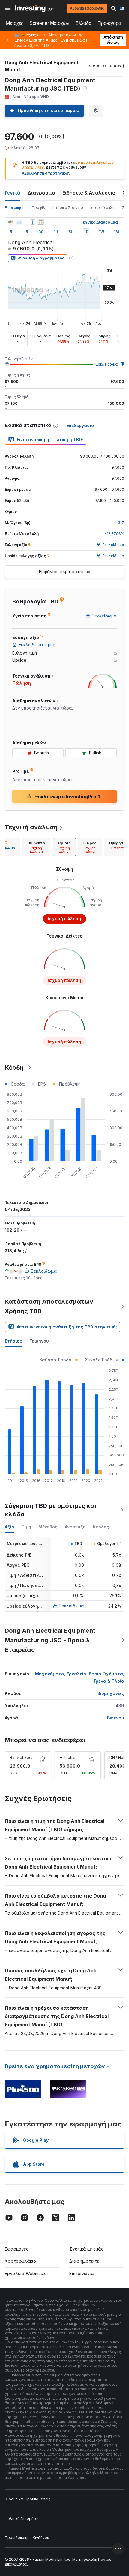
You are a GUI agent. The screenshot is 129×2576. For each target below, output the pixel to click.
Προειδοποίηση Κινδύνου (27, 2538)
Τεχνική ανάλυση (31, 827)
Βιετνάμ (116, 1718)
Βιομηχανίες (111, 1693)
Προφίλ (39, 208)
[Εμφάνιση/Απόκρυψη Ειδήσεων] (40, 222)
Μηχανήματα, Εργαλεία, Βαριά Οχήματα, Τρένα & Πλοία (80, 1677)
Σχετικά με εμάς (86, 2249)
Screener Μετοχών (49, 23)
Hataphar (68, 1758)
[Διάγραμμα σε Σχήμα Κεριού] (11, 222)
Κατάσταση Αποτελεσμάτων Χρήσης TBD (49, 1306)
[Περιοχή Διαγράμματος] (19, 222)
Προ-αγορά (109, 23)
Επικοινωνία (82, 2273)
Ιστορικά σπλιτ (103, 208)
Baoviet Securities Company (35, 1758)
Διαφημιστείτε (84, 2261)
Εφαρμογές (17, 2249)
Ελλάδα (83, 23)
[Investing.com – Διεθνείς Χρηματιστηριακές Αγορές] (35, 8)
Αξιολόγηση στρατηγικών (46, 173)
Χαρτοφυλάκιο (20, 2261)
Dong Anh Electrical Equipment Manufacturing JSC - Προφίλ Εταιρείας (50, 1640)
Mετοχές (15, 23)
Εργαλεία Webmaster (27, 2273)
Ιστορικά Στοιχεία (68, 208)
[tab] (36, 847)
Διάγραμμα (41, 193)
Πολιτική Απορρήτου (22, 2518)
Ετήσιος (13, 1341)
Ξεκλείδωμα (107, 364)
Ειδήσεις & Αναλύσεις (89, 193)
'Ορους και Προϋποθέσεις (28, 2499)
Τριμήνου (39, 1341)
